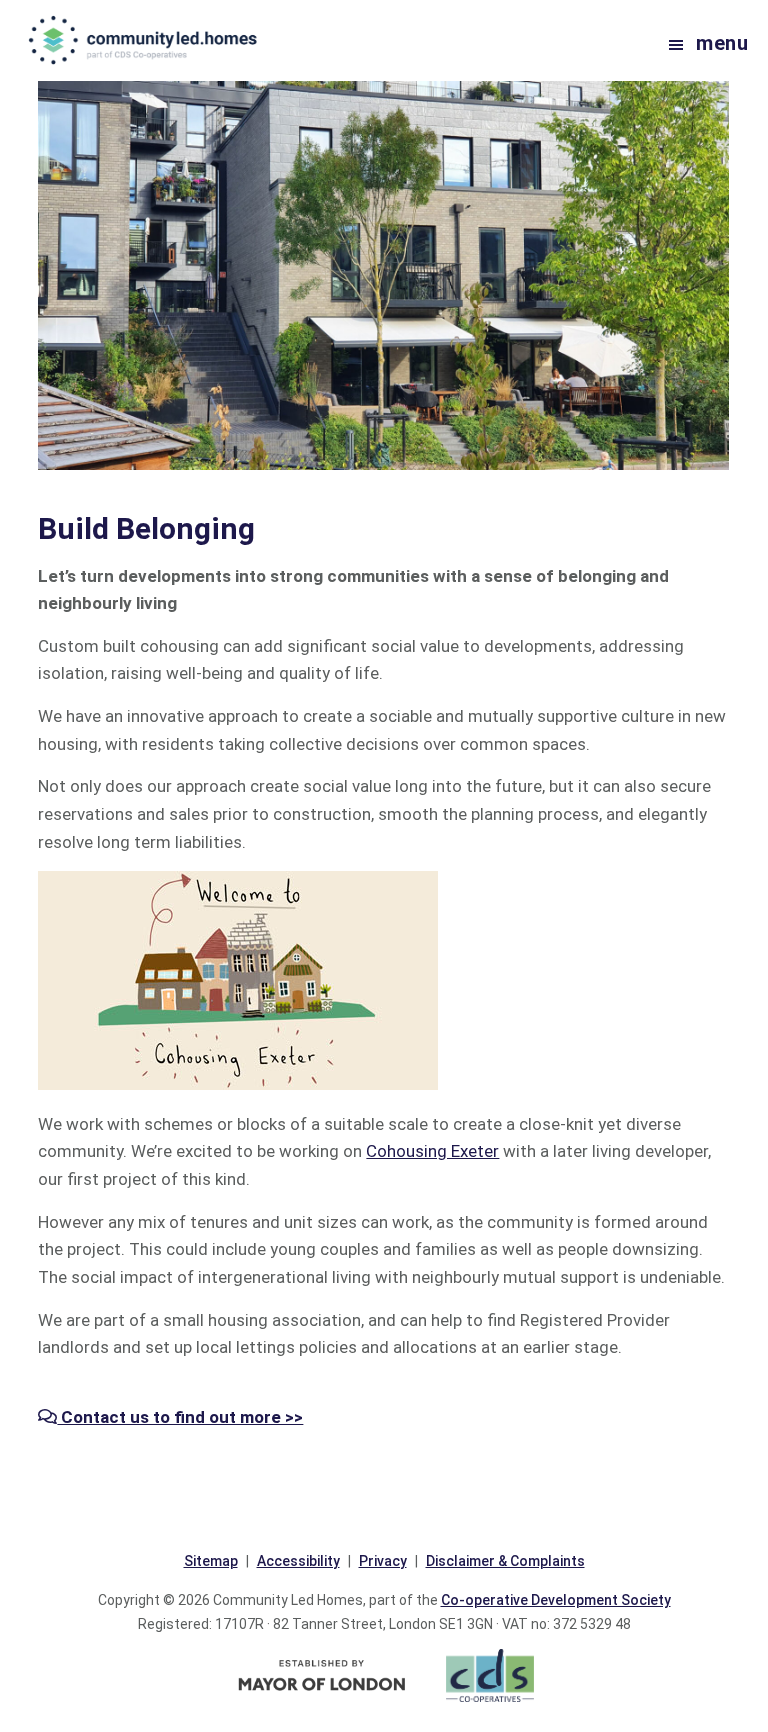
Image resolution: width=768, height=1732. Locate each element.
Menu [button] (722, 43)
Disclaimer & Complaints (505, 1561)
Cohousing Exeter (432, 1151)
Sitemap (211, 1561)
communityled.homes (145, 40)
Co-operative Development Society (556, 1600)
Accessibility (298, 1561)
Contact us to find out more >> (180, 1417)
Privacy (383, 1561)
